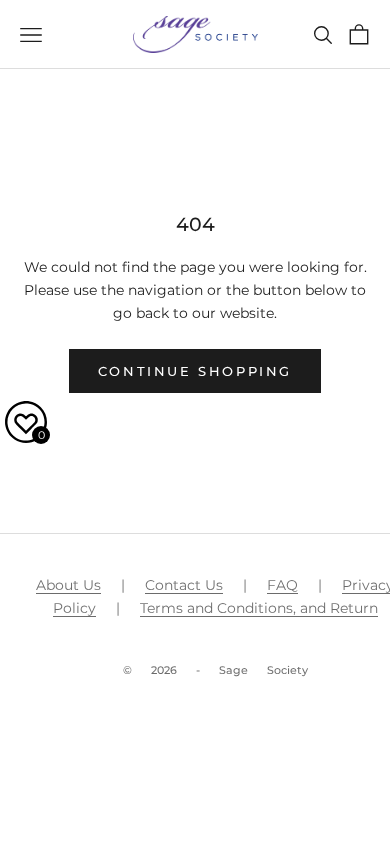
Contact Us (184, 585)
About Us (68, 585)
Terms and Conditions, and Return (259, 608)
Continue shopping (195, 371)
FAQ (282, 585)
